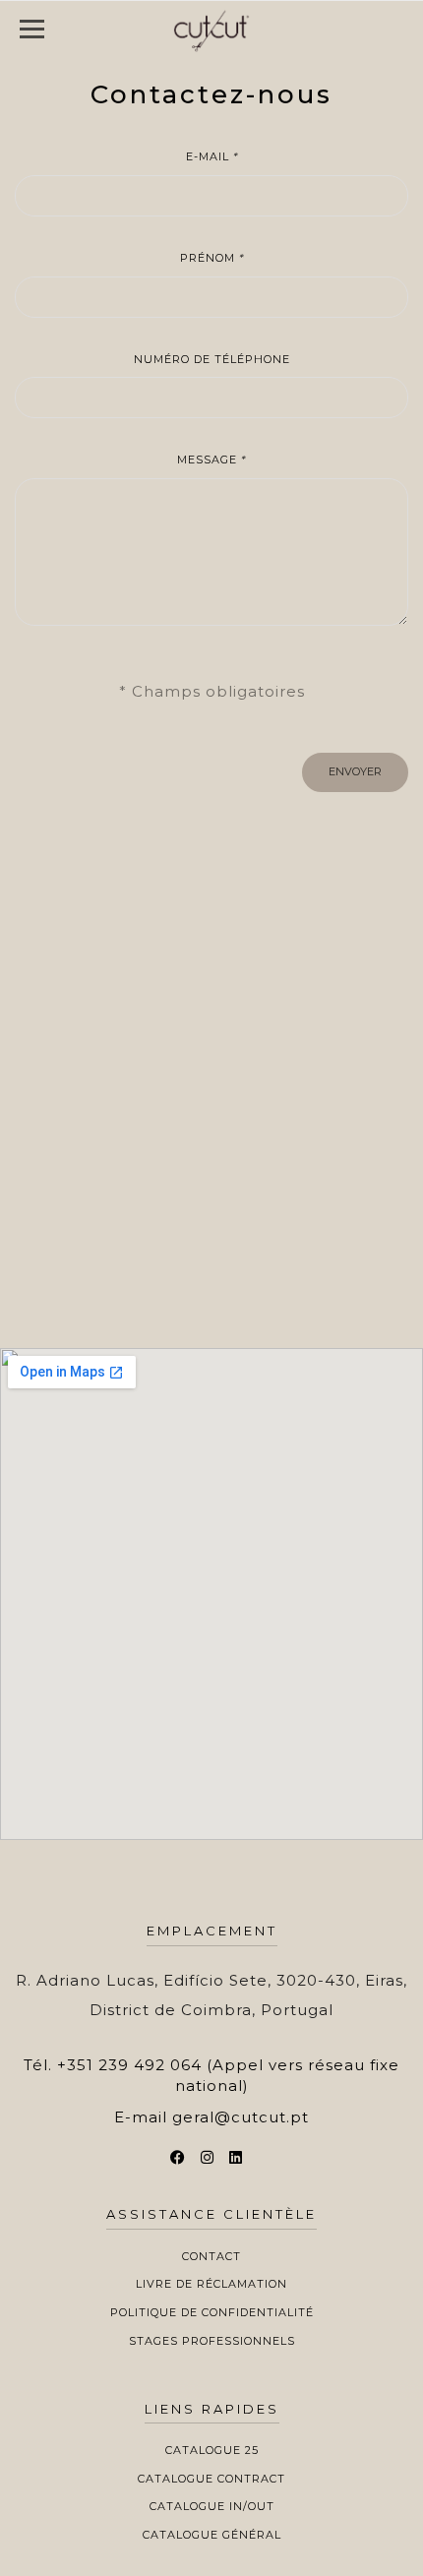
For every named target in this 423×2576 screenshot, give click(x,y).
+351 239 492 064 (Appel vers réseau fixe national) (228, 2075)
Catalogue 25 (212, 2450)
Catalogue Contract (211, 2479)
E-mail (212, 156)
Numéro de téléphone (212, 359)
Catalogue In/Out (212, 2506)
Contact (211, 2256)
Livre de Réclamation (211, 2284)
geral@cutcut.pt (241, 2117)
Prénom (212, 258)
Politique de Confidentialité (212, 2312)
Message (211, 460)
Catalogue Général (212, 2535)
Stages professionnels (212, 2341)
